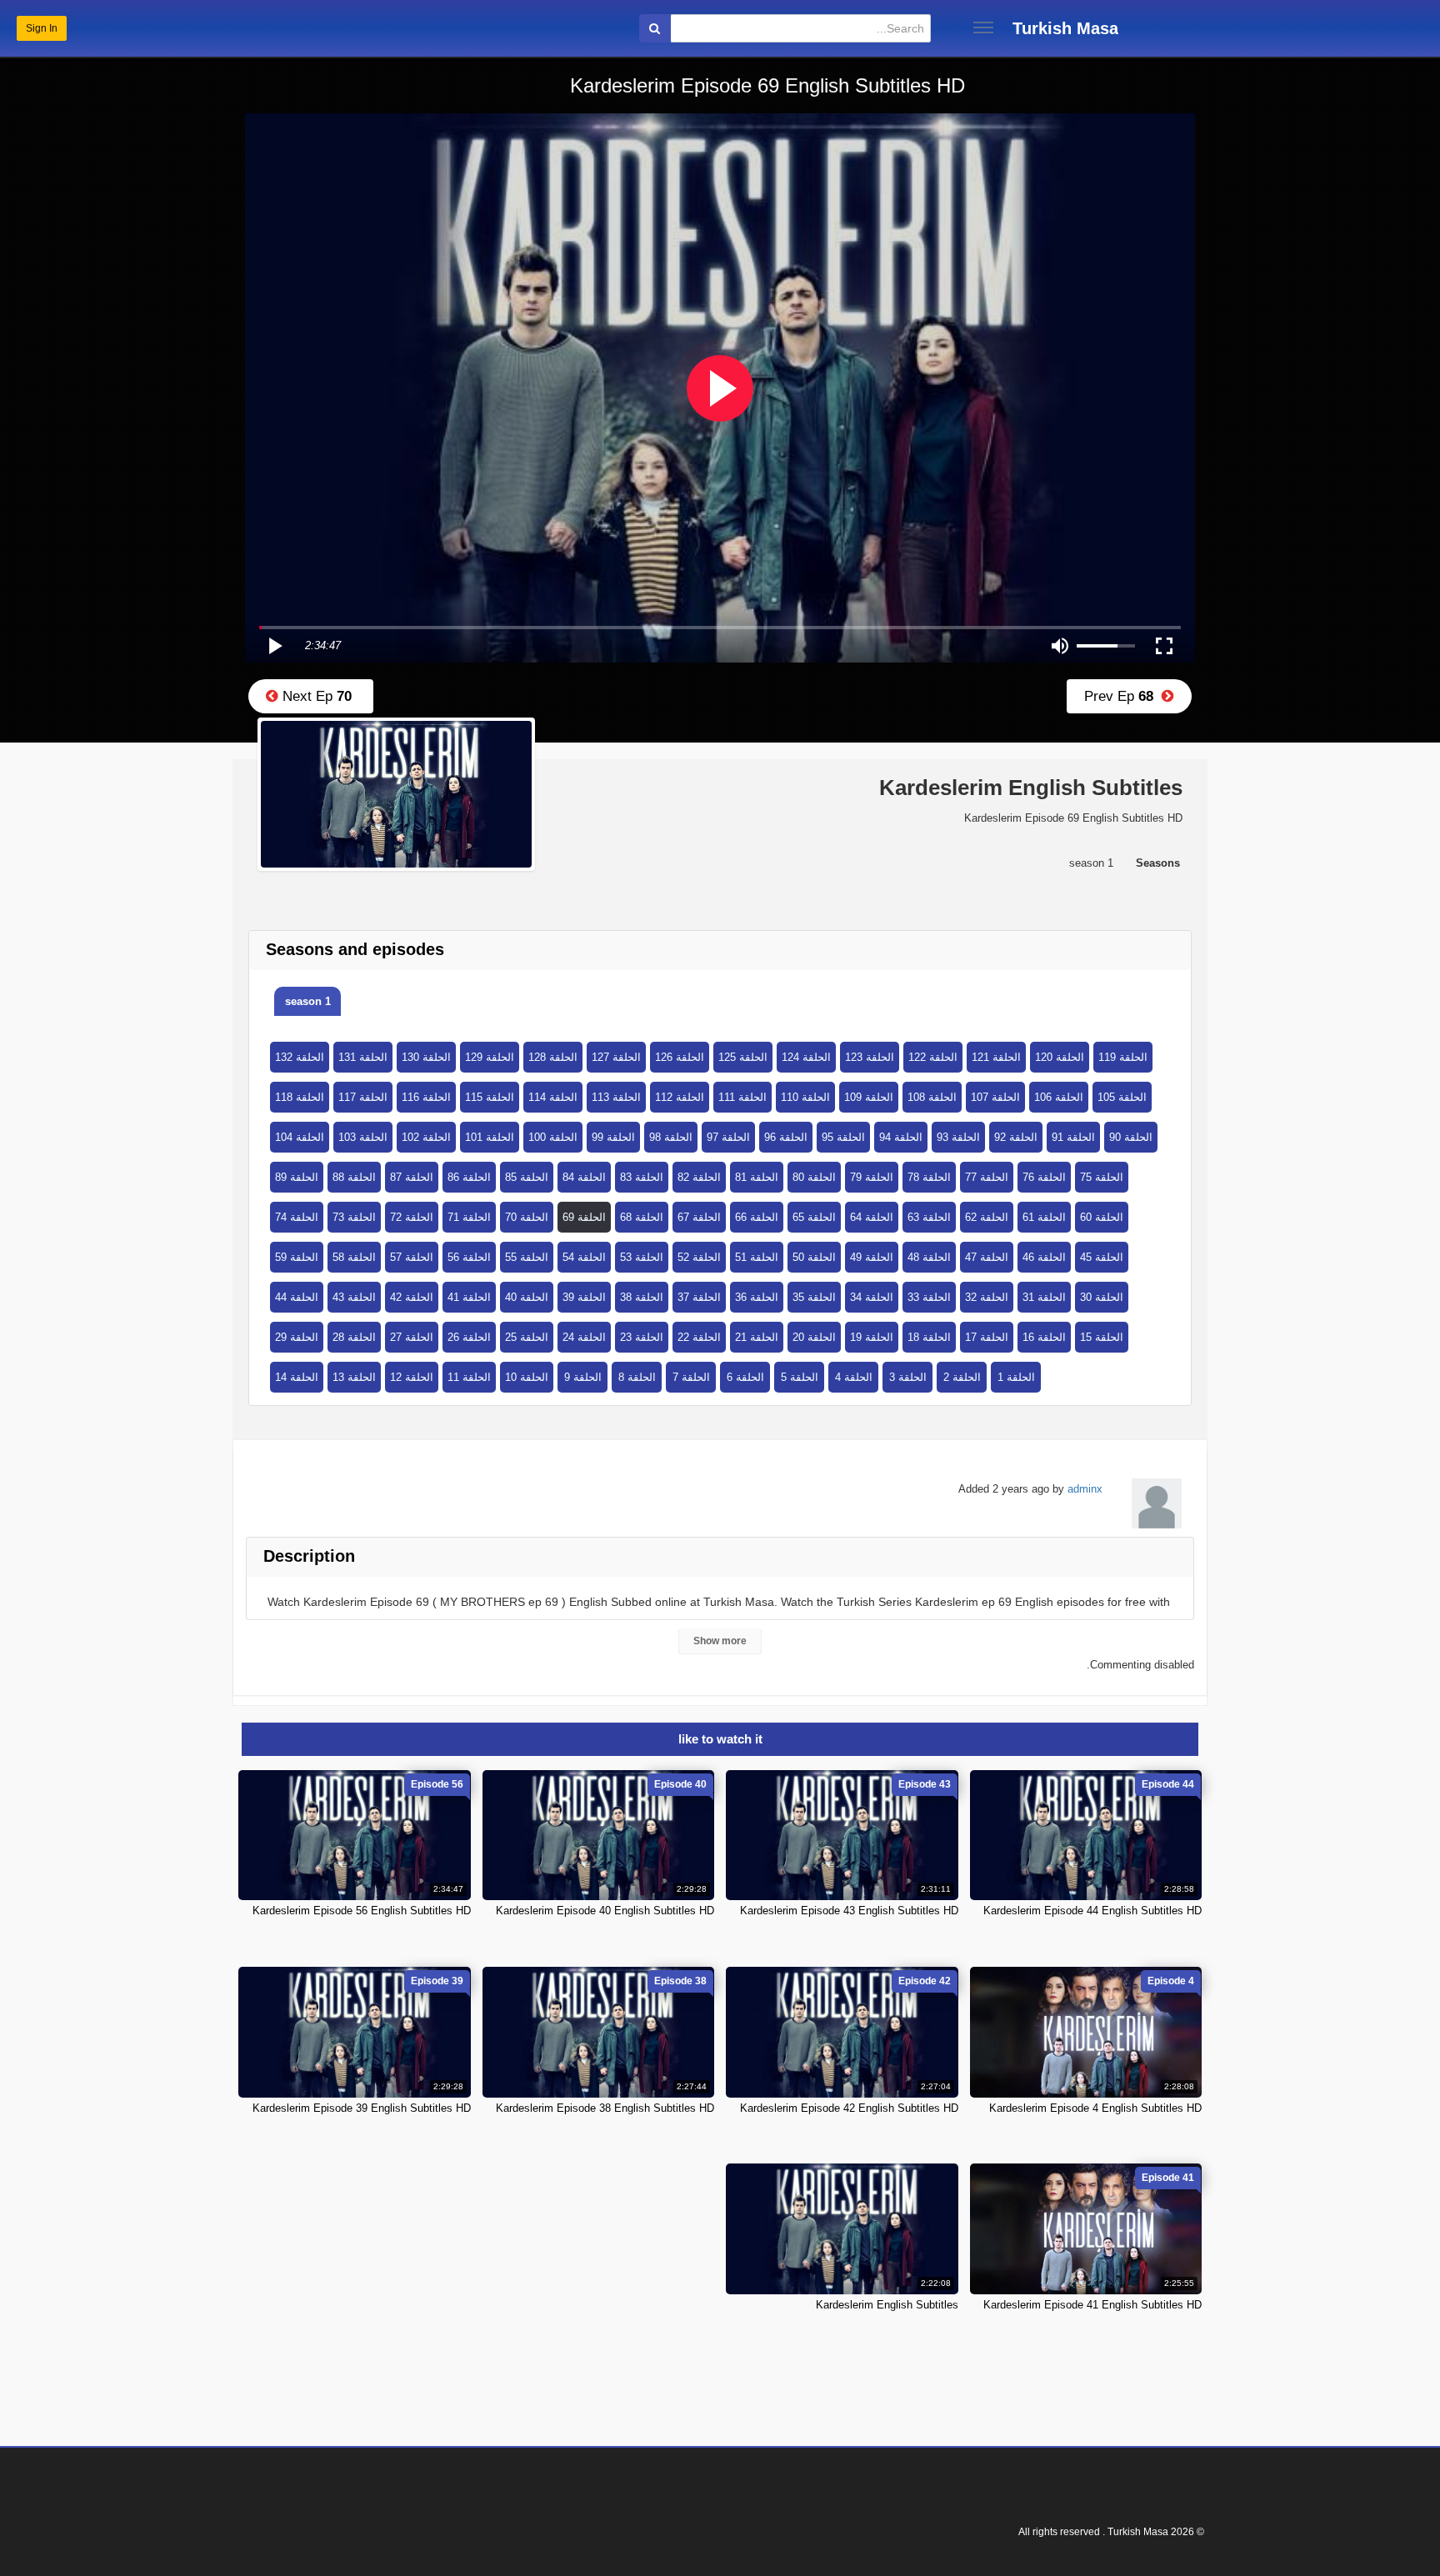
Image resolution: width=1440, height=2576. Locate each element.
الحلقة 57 (412, 1257)
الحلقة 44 (297, 1297)
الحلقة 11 (469, 1377)
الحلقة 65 (814, 1217)
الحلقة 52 (699, 1257)
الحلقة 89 (297, 1177)
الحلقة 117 (363, 1097)
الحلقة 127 (616, 1057)
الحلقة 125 (743, 1057)
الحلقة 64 (872, 1217)
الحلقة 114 (553, 1097)
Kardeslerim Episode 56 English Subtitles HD (362, 1911)
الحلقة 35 (814, 1297)
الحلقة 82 (699, 1177)
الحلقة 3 (908, 1377)
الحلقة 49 (872, 1257)
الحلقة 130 (426, 1057)
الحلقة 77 (987, 1177)
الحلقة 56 (469, 1257)
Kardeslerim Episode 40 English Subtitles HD (605, 1911)
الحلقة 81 (757, 1177)
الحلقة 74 (297, 1217)
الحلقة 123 (870, 1057)
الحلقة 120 (1060, 1057)
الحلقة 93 (958, 1137)
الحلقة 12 (412, 1377)
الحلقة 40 (527, 1297)
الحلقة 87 (412, 1177)
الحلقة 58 (354, 1257)
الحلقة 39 (584, 1297)
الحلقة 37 (699, 1297)
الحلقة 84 (584, 1177)
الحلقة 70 (527, 1217)
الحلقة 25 (527, 1337)
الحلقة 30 (1102, 1297)
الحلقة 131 (363, 1057)
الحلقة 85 (527, 1177)
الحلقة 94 (901, 1137)
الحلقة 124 (806, 1057)
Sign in (42, 28)
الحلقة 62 (987, 1217)
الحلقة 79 (872, 1177)
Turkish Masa (1065, 28)
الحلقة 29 (297, 1337)
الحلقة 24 (584, 1337)
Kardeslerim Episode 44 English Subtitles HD (1092, 1911)
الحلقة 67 (699, 1217)
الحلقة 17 (987, 1337)
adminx (1085, 1489)
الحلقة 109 (869, 1097)
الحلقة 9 (583, 1377)
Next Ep (315, 696)
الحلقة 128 (553, 1057)
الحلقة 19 (872, 1337)
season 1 (308, 1001)
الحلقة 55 (527, 1257)
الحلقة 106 (1059, 1097)
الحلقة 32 (987, 1297)
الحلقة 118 (300, 1097)
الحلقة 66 (757, 1217)
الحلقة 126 (680, 1057)
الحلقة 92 (1016, 1137)
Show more (720, 1641)
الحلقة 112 (680, 1097)
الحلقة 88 (354, 1177)
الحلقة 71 (469, 1217)
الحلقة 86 (469, 1177)
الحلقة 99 (613, 1137)
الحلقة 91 (1073, 1137)
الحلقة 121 (996, 1057)
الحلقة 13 (354, 1377)
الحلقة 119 (1123, 1057)
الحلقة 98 (671, 1137)
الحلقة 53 (642, 1257)
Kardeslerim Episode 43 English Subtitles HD (849, 1911)
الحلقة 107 (995, 1097)
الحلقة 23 (642, 1337)
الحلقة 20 (814, 1337)
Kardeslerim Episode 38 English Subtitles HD (605, 2108)
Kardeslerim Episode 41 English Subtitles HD (1092, 2305)
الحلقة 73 (354, 1217)
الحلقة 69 (584, 1217)
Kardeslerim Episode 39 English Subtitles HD (362, 2108)
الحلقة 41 (469, 1297)
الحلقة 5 (800, 1377)
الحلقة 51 (757, 1257)
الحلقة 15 (1102, 1337)
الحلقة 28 (354, 1337)
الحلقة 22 (699, 1337)
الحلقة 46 (1044, 1257)
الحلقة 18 (929, 1337)
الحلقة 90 (1131, 1137)
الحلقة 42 (412, 1297)
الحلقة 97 (728, 1137)
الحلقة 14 (297, 1377)
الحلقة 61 (1044, 1217)
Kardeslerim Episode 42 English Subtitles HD (849, 2108)
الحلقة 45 (1102, 1257)
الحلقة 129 (490, 1057)
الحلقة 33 (929, 1297)
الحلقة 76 (1044, 1177)
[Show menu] (983, 28)
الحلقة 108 (932, 1097)
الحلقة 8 (637, 1377)
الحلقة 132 (300, 1057)
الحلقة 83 (642, 1177)
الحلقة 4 (854, 1377)
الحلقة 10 (527, 1377)
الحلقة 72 (412, 1217)
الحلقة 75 (1102, 1177)
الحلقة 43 (354, 1297)
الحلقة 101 (490, 1137)
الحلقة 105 (1122, 1097)
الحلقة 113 (616, 1097)
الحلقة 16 (1044, 1337)
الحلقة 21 (757, 1337)
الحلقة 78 (929, 1177)
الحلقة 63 (929, 1217)
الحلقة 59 (297, 1257)
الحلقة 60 (1102, 1217)
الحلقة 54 (584, 1257)
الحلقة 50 (814, 1257)
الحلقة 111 (742, 1097)
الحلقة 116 (426, 1097)
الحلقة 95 (843, 1137)
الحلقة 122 (933, 1057)
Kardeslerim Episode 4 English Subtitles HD (1095, 2108)
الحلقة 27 (412, 1337)
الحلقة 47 (987, 1257)
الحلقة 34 (872, 1297)
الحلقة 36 (757, 1297)
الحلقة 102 (426, 1137)
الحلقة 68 (642, 1217)
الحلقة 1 (1016, 1377)
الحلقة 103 (363, 1137)
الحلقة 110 (805, 1097)
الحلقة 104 (300, 1137)
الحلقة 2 (962, 1377)
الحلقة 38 (642, 1297)
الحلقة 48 (929, 1257)
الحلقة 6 (745, 1377)
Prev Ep (1123, 696)
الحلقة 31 (1044, 1297)
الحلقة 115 (490, 1097)
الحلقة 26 (469, 1337)
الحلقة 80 (814, 1177)
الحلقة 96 (786, 1137)
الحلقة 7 (691, 1377)
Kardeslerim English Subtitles (887, 2305)
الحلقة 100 (553, 1137)
